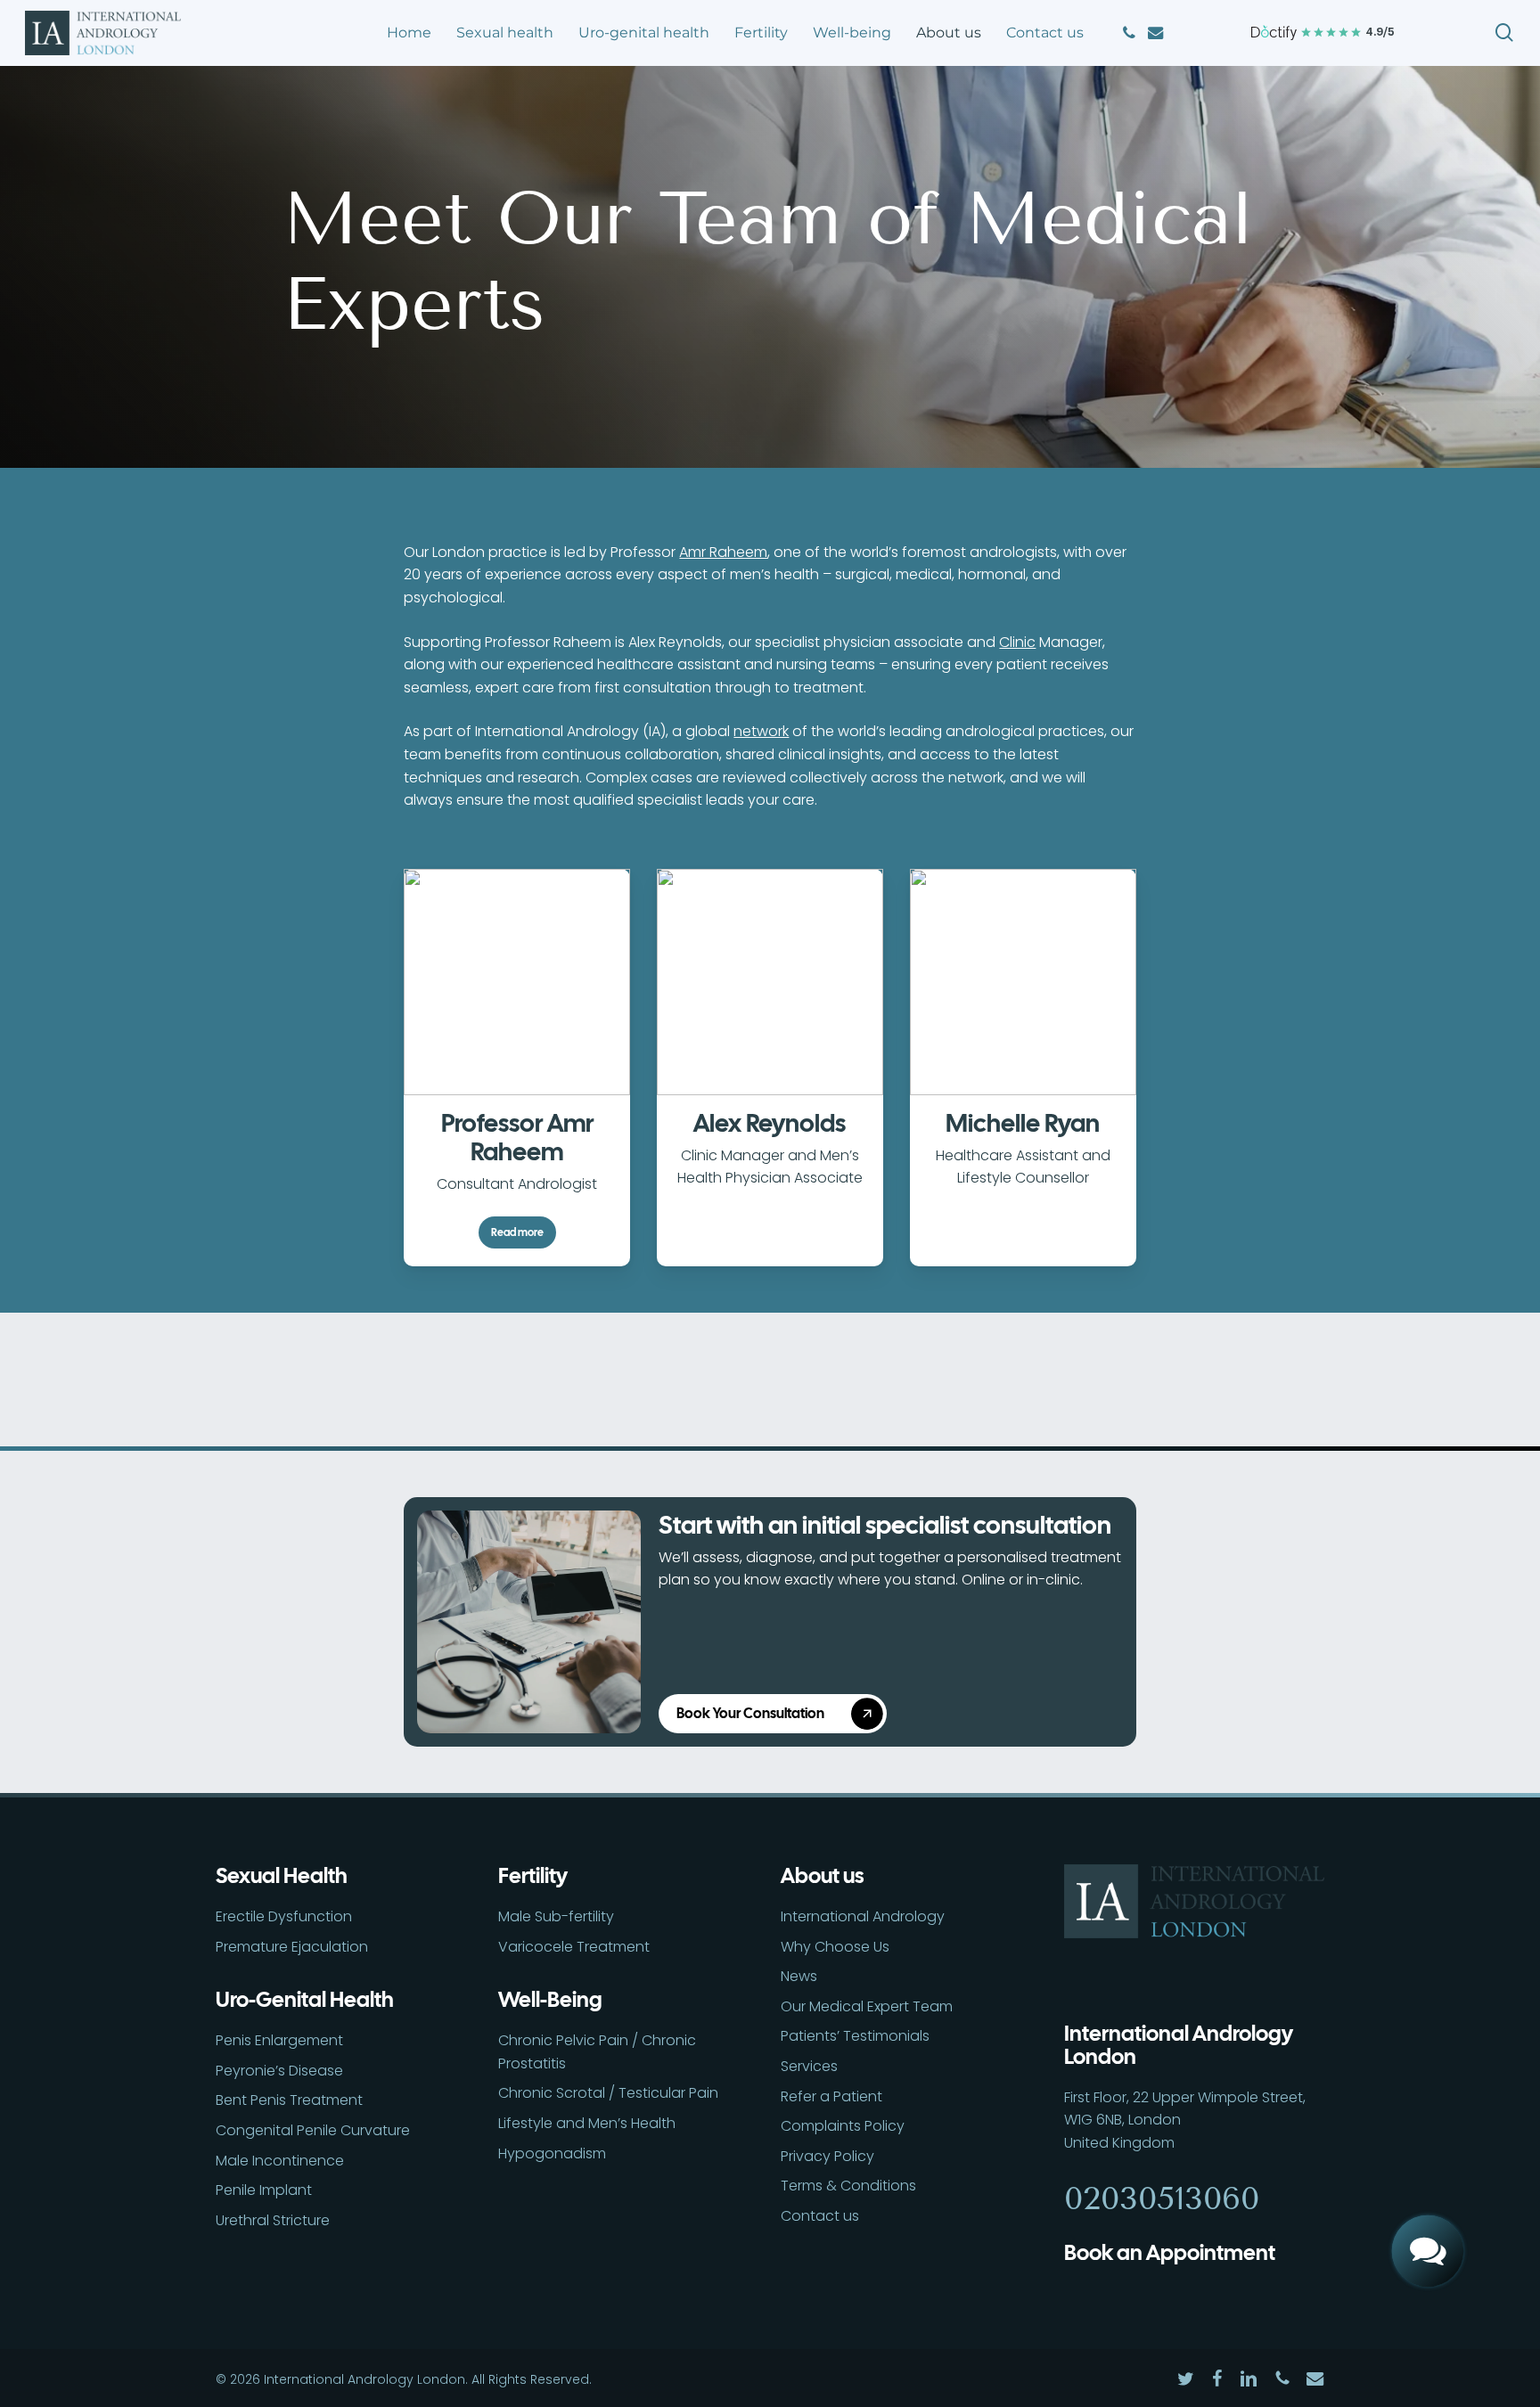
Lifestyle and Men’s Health (587, 2123)
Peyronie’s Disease (279, 2071)
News (799, 1976)
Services (809, 2066)
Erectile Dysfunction (284, 1916)
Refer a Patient (831, 2096)
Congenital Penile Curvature (313, 2130)
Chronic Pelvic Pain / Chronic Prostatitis (597, 2052)
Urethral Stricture (273, 2220)
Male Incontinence (280, 2161)
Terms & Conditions (848, 2186)
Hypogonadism (552, 2153)
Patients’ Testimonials (855, 2036)
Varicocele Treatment (574, 1947)
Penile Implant (264, 2190)
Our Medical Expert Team (867, 2006)
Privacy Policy (827, 2156)
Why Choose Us (835, 1947)
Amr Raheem (723, 552)
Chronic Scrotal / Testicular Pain (608, 2093)
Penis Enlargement (279, 2040)
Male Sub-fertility (556, 1916)
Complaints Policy (843, 2126)
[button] (780, 1714)
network (761, 731)
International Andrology (863, 1916)
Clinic (1017, 642)
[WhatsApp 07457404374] (1428, 2189)
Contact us (820, 2216)
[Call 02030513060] (1428, 2126)
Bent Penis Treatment (289, 2100)
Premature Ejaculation (292, 1947)
